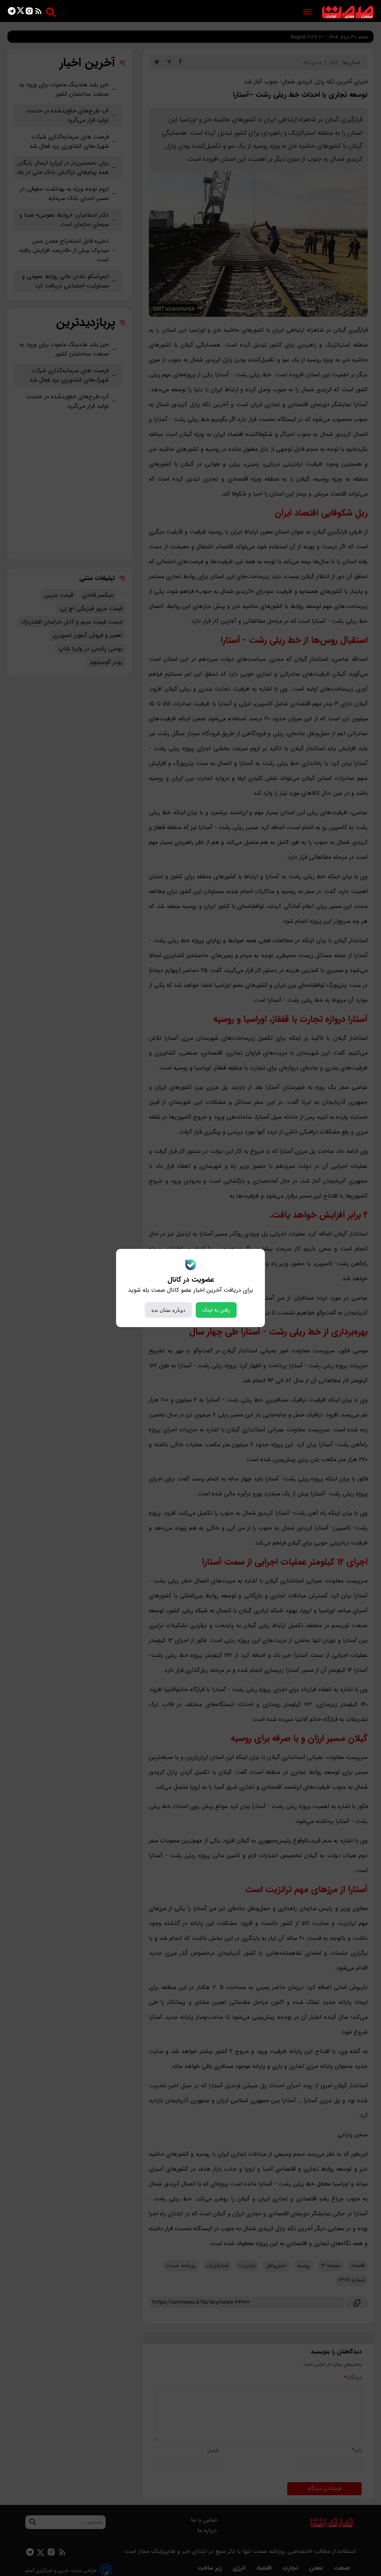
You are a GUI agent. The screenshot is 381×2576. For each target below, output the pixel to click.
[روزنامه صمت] (348, 12)
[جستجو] (51, 12)
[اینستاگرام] (29, 12)
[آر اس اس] (39, 12)
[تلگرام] (12, 12)
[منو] (307, 12)
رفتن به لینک (216, 1310)
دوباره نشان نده (168, 1310)
